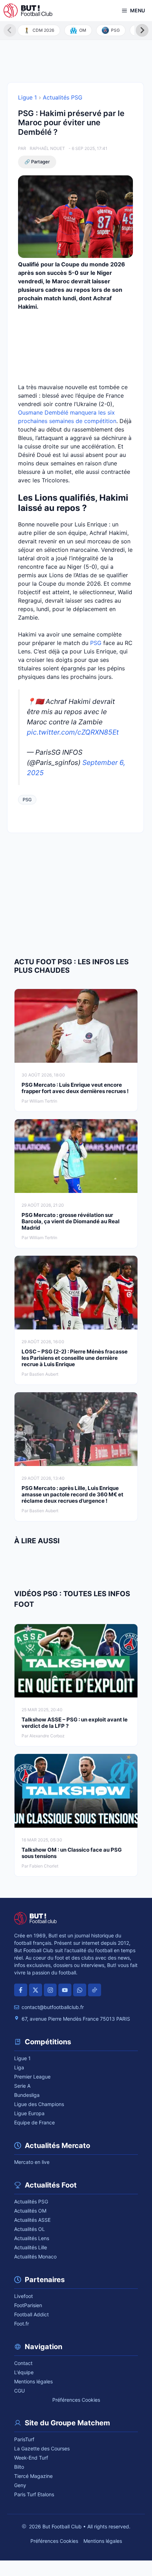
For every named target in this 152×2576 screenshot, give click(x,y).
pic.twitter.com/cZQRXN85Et (73, 732)
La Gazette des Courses (42, 2448)
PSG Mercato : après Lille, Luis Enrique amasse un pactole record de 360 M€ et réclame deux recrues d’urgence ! (72, 1494)
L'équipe (24, 2372)
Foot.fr (22, 2324)
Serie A (22, 2086)
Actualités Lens (32, 2238)
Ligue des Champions (39, 2104)
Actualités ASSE (32, 2220)
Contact (23, 2363)
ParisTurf (24, 2439)
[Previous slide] (10, 30)
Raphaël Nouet (47, 148)
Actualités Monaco (35, 2257)
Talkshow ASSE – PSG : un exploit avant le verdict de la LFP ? (75, 1723)
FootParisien (28, 2305)
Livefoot (24, 2296)
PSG (96, 643)
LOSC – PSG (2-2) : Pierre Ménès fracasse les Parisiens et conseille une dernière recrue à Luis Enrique (75, 1358)
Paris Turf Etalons (34, 2494)
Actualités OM (30, 2211)
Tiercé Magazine (33, 2476)
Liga (19, 2067)
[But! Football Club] (28, 11)
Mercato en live (32, 2162)
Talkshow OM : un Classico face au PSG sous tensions (72, 1853)
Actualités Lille (31, 2247)
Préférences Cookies (76, 2400)
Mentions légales (33, 2381)
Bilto (19, 2467)
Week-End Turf (31, 2458)
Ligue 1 (27, 97)
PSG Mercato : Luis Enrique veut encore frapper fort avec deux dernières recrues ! (75, 1088)
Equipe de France (34, 2122)
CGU (19, 2391)
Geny (20, 2485)
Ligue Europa (29, 2113)
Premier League (32, 2077)
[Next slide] (142, 30)
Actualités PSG (63, 97)
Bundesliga (27, 2095)
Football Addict (31, 2314)
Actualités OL (30, 2229)
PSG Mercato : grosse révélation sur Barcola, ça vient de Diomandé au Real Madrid (71, 1221)
